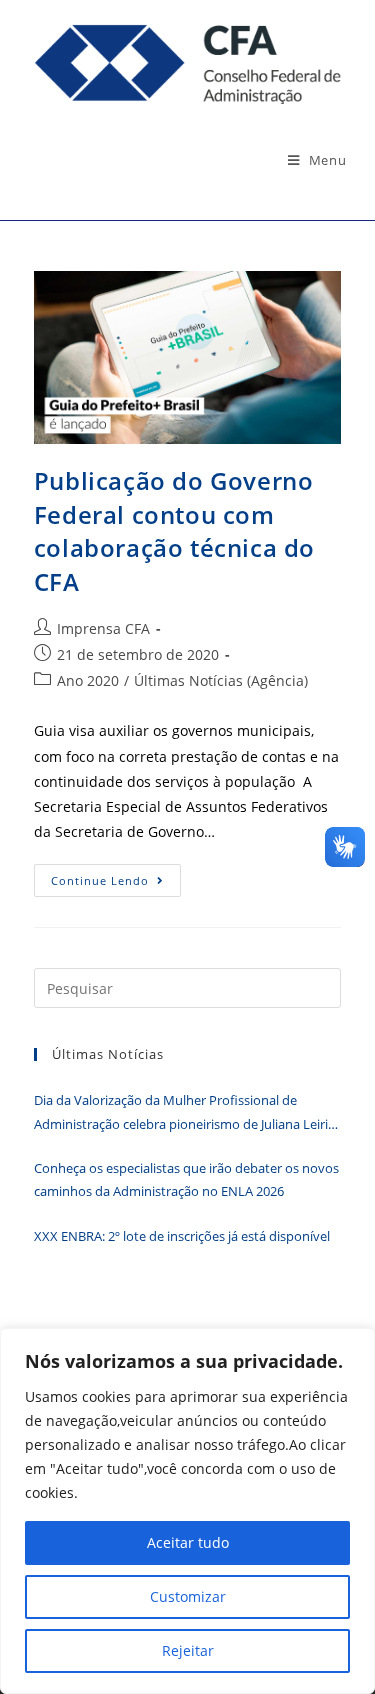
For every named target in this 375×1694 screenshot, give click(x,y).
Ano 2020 (88, 680)
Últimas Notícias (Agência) (221, 680)
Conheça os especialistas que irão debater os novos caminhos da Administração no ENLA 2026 (186, 1179)
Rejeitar (188, 1650)
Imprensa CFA (103, 628)
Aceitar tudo (188, 1542)
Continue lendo (116, 884)
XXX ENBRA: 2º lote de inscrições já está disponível (182, 1236)
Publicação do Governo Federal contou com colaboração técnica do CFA (174, 531)
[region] (187, 1511)
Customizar (188, 1596)
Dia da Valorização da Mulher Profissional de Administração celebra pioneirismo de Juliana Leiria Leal (184, 1113)
